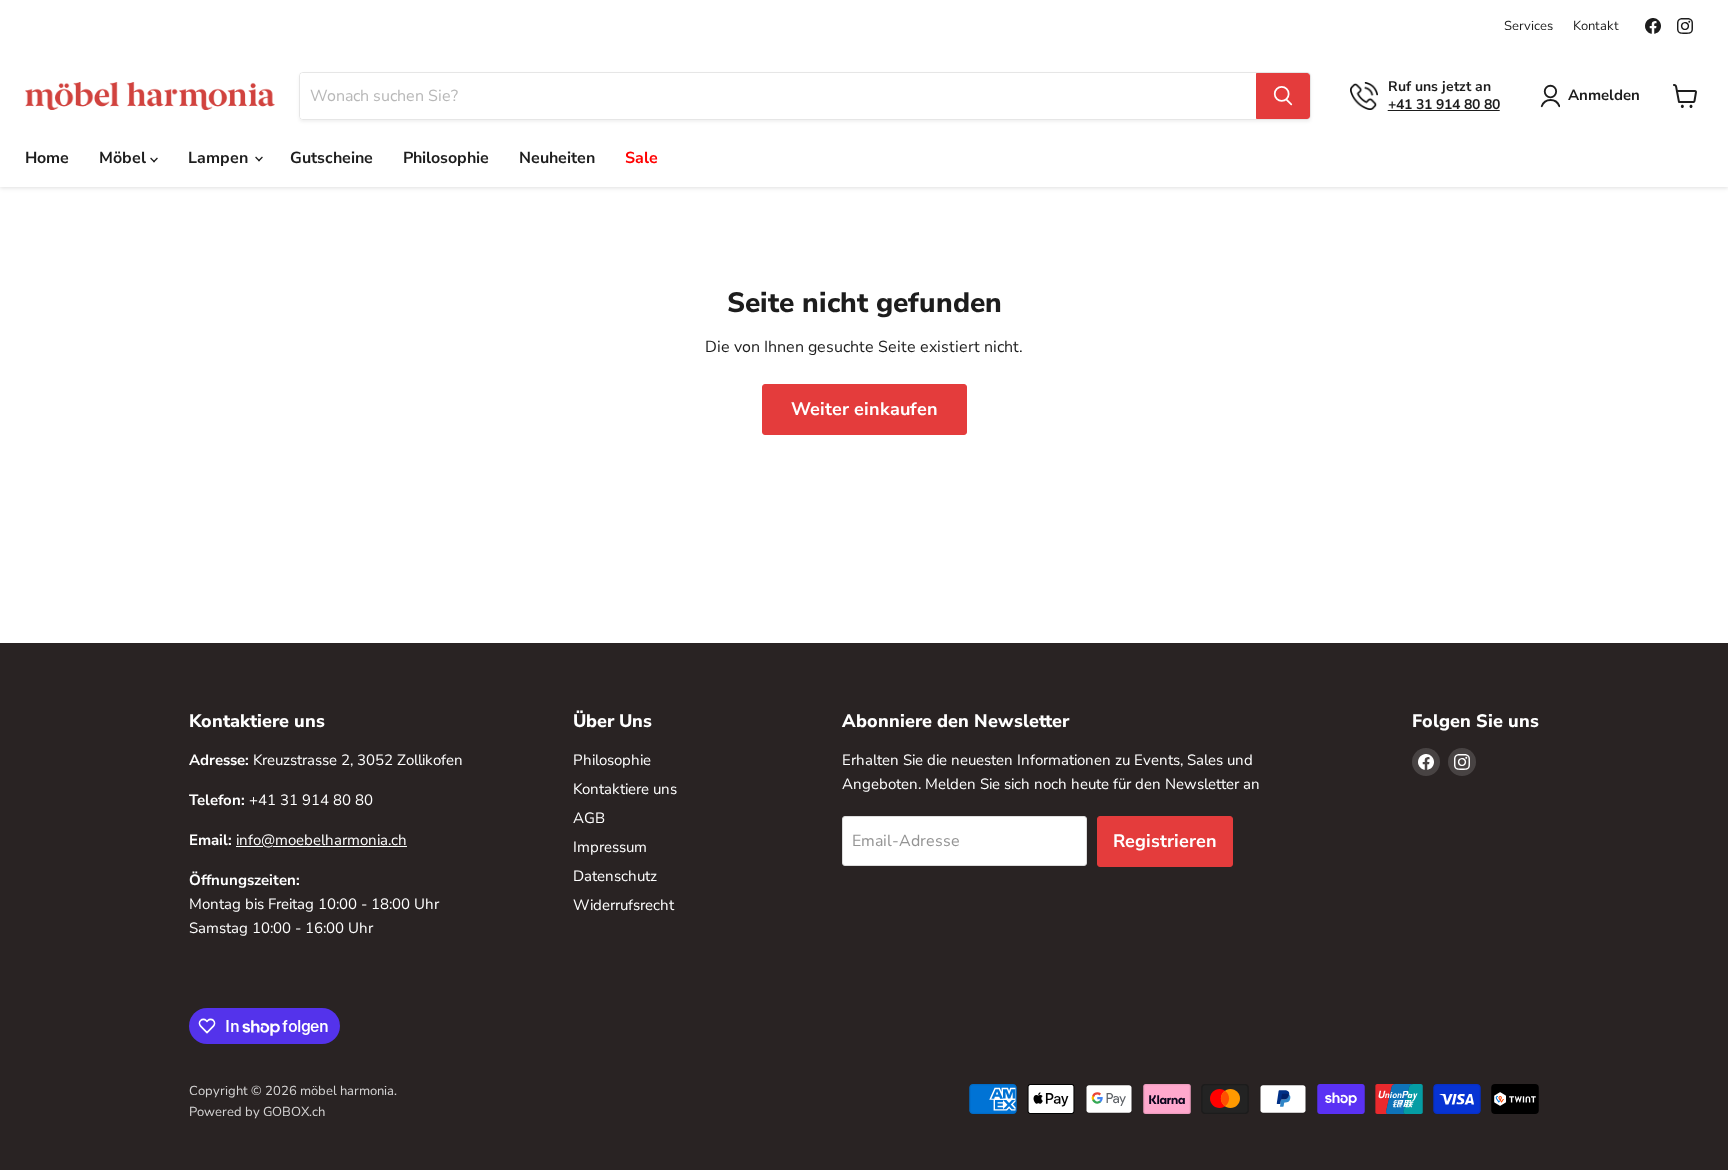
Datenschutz (615, 876)
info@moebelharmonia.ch (321, 840)
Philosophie (446, 158)
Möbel (124, 158)
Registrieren (1165, 841)
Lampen (220, 158)
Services (1528, 26)
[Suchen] (1283, 96)
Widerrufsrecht (623, 905)
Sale (641, 158)
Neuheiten (557, 158)
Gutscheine (331, 158)
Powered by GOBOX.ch (257, 1112)
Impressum (610, 847)
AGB (589, 818)
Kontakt (1596, 26)
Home (47, 158)
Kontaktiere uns (625, 789)
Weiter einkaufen (864, 409)
